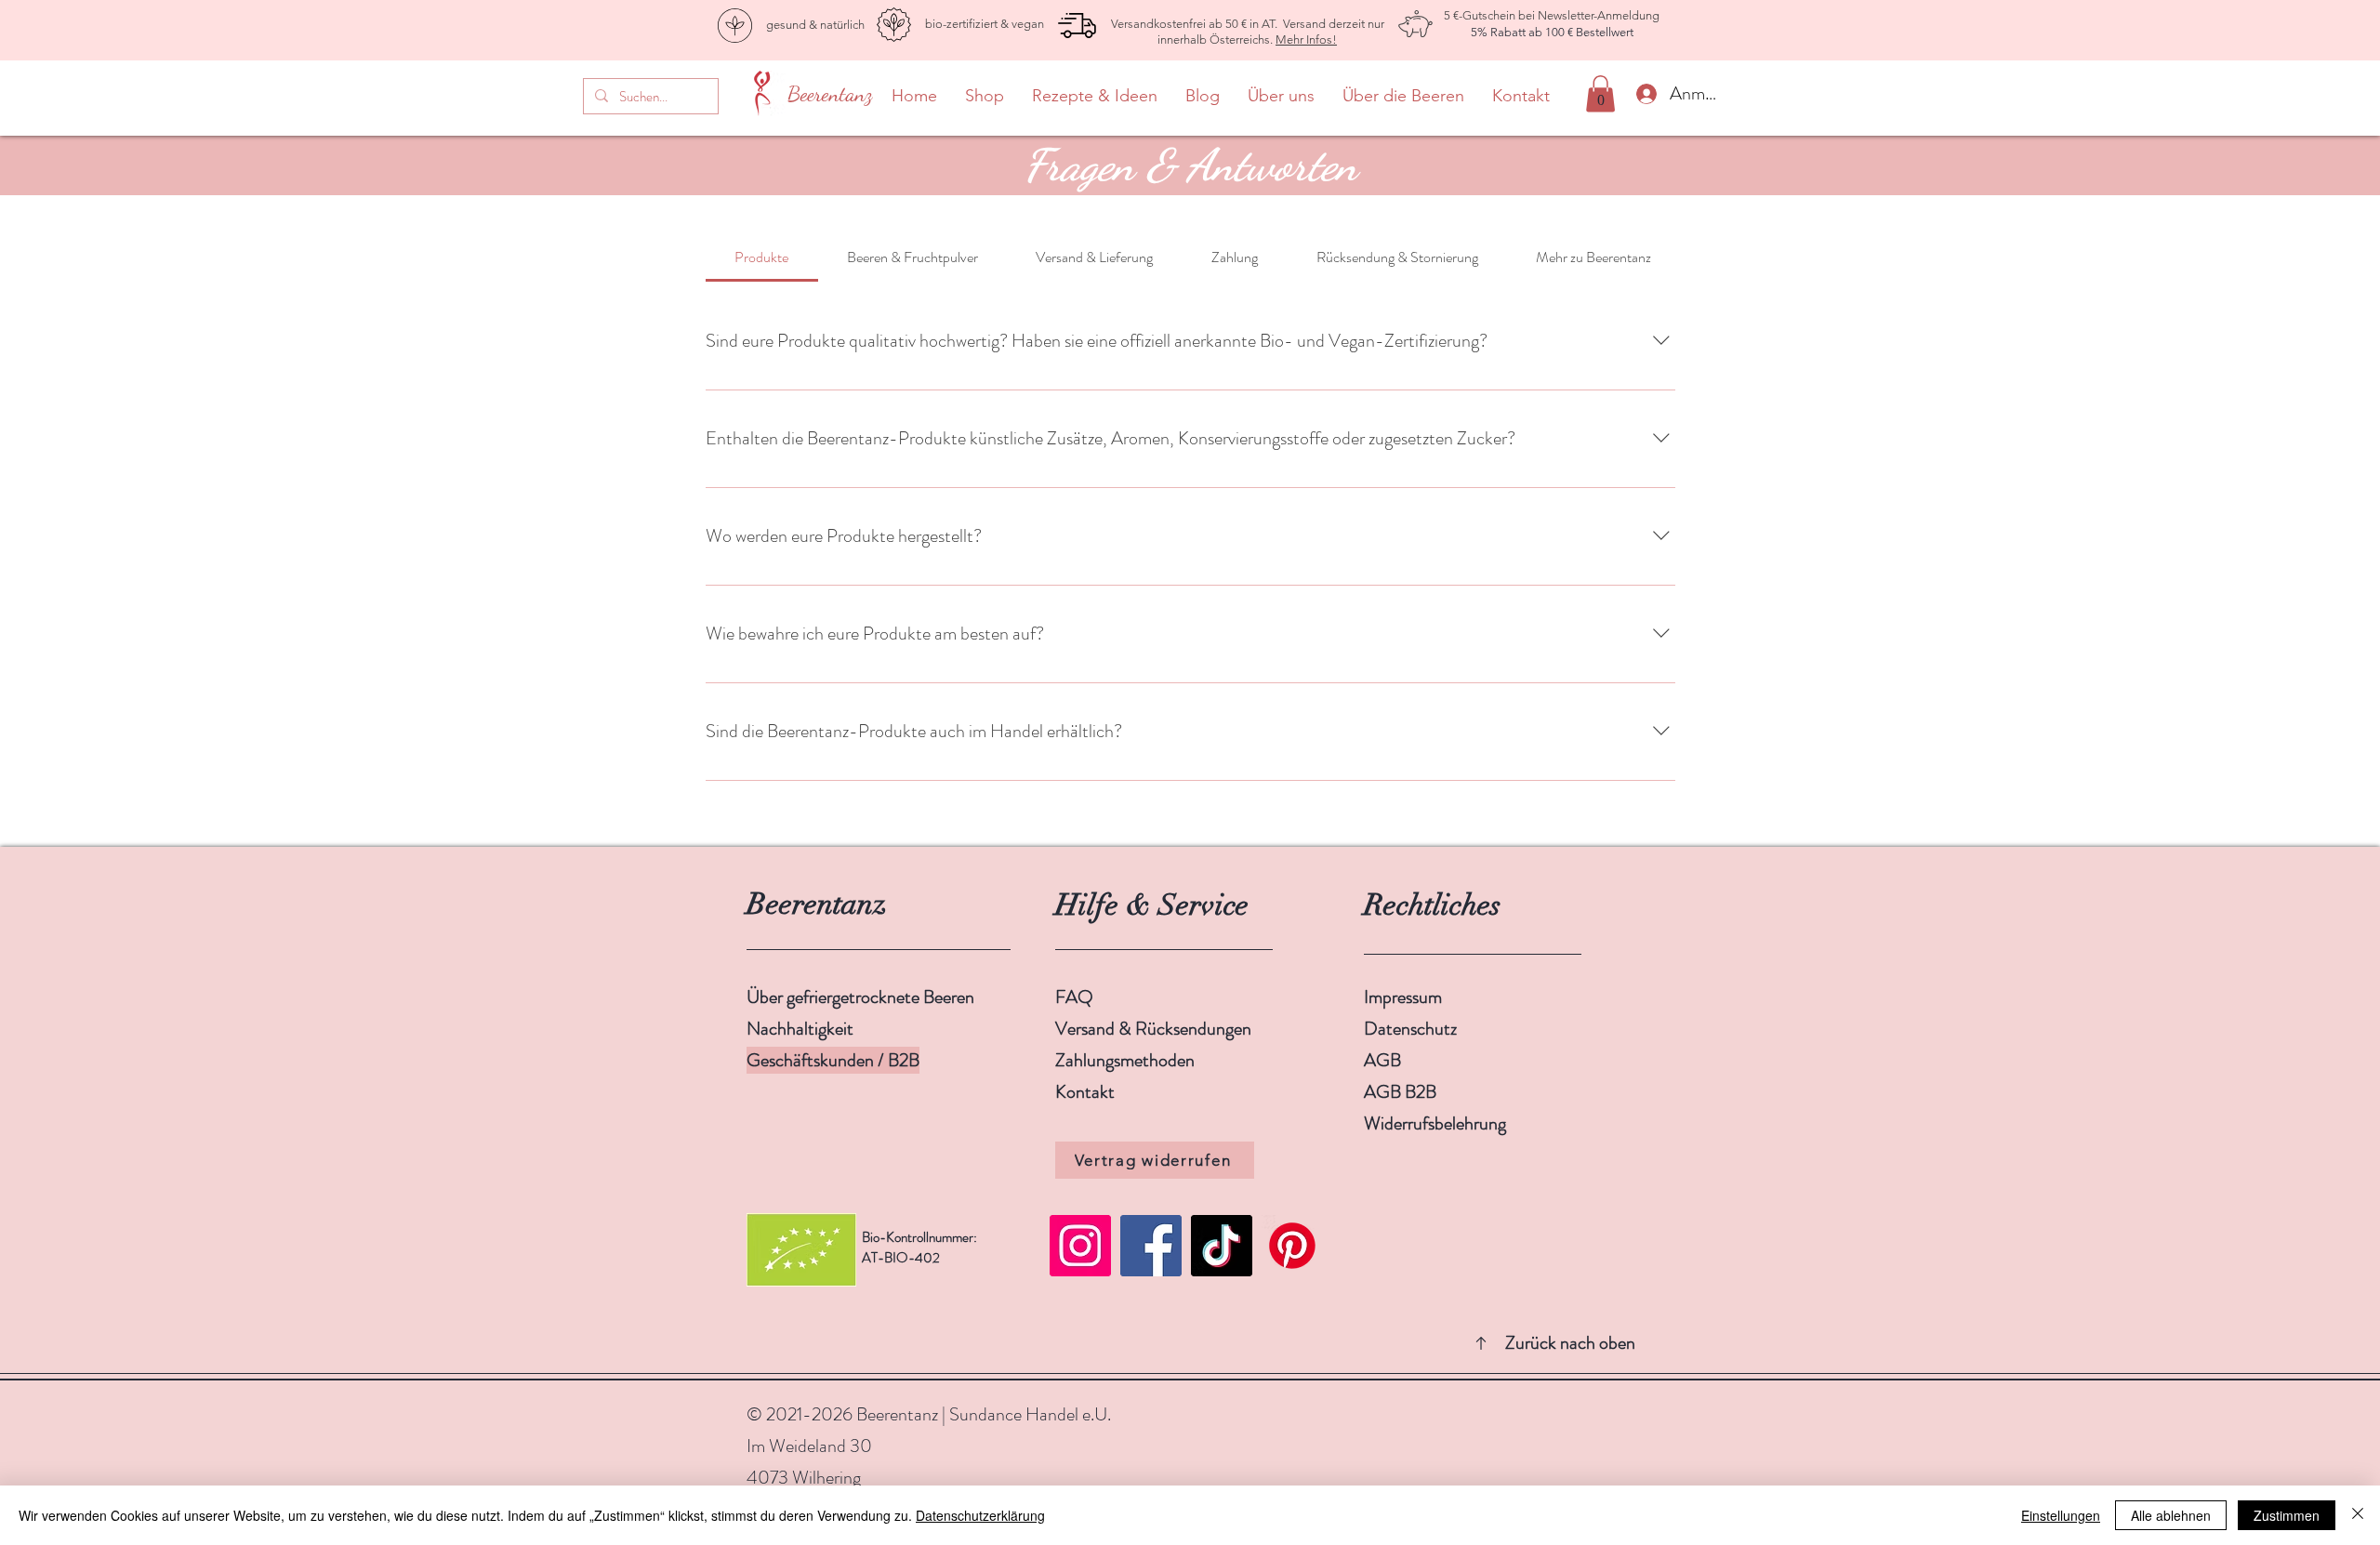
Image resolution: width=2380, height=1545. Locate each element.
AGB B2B (1400, 1092)
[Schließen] (2358, 1515)
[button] (1600, 93)
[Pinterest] (1292, 1246)
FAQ (1074, 997)
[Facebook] (1151, 1246)
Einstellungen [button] (2061, 1515)
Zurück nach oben (1568, 1343)
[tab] (762, 257)
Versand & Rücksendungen (1155, 1029)
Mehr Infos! (1306, 40)
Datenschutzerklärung (980, 1515)
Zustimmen (2287, 1515)
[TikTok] (1222, 1246)
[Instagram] (1080, 1246)
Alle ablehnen (2171, 1515)
